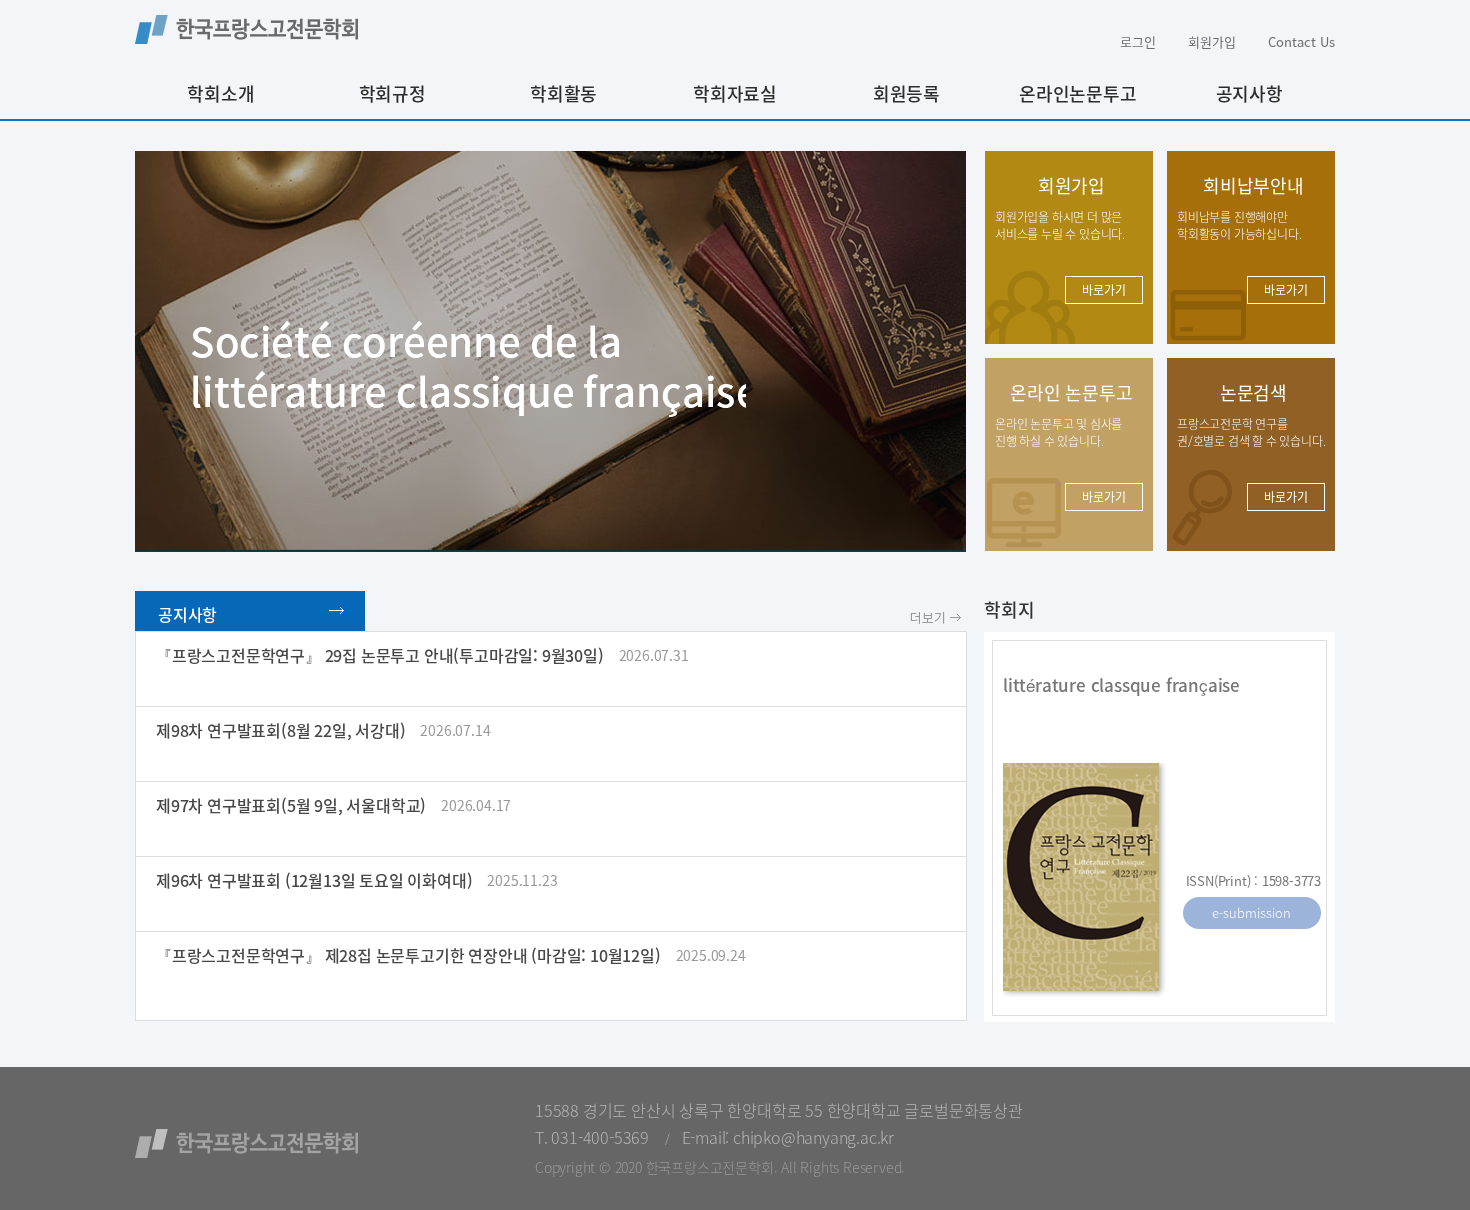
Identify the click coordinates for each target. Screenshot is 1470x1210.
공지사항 (1249, 93)
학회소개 (220, 93)
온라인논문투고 (1078, 93)
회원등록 (906, 93)
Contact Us (1301, 41)
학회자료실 (735, 93)
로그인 (1138, 41)
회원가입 (1212, 41)
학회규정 (392, 93)
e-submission (1251, 912)
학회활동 (563, 93)
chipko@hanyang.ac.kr (813, 1137)
